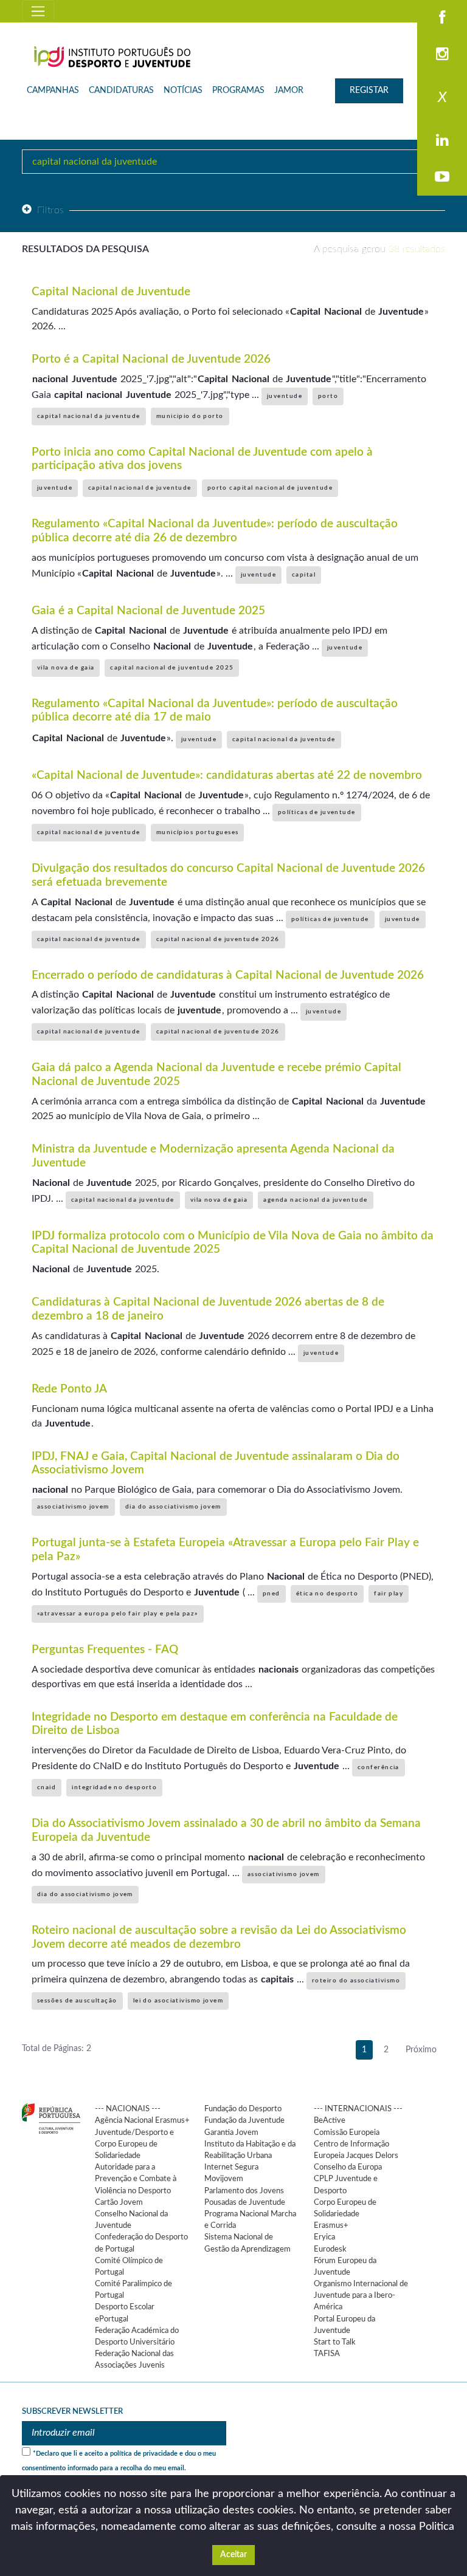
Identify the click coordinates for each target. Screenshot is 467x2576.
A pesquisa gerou (379, 249)
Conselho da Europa (348, 2167)
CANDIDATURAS (121, 91)
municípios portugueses (198, 832)
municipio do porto (190, 416)
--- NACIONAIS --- (128, 2109)
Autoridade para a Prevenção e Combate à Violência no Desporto (136, 2179)
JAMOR (289, 91)
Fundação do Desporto (243, 2109)
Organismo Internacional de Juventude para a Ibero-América (361, 2295)
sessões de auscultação (77, 2001)
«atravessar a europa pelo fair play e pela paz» (118, 1614)
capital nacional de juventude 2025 (172, 668)
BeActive (330, 2120)
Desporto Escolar (125, 2307)
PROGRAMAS (238, 91)
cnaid (47, 1787)
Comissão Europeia (347, 2132)
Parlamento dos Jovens (244, 2191)
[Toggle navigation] (38, 11)
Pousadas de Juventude (245, 2202)
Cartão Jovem (119, 2202)
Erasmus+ (331, 2225)
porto (328, 396)
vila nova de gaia (66, 668)
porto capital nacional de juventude (270, 488)
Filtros (51, 210)
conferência (379, 1767)
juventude (285, 396)
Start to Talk (335, 2342)
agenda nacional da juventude (315, 1200)
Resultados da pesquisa (85, 249)
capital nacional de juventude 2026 (218, 939)
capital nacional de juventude (140, 488)
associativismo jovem (73, 1507)
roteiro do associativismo (356, 1981)
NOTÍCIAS (183, 91)
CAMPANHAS (53, 91)
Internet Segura (231, 2167)
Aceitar (233, 2555)
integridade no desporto (114, 1787)
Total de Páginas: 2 (57, 2049)
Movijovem (224, 2179)
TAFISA (327, 2354)
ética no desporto (327, 1594)
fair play (389, 1594)
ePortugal (112, 2319)
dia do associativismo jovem (173, 1507)
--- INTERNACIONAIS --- (358, 2109)
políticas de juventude (317, 812)
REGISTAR (369, 91)
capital (304, 575)
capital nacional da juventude (89, 416)
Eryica (324, 2237)
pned (272, 1594)
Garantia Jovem (231, 2132)
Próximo (421, 2050)
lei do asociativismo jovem (178, 2001)
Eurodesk (330, 2249)
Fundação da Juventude (244, 2120)
